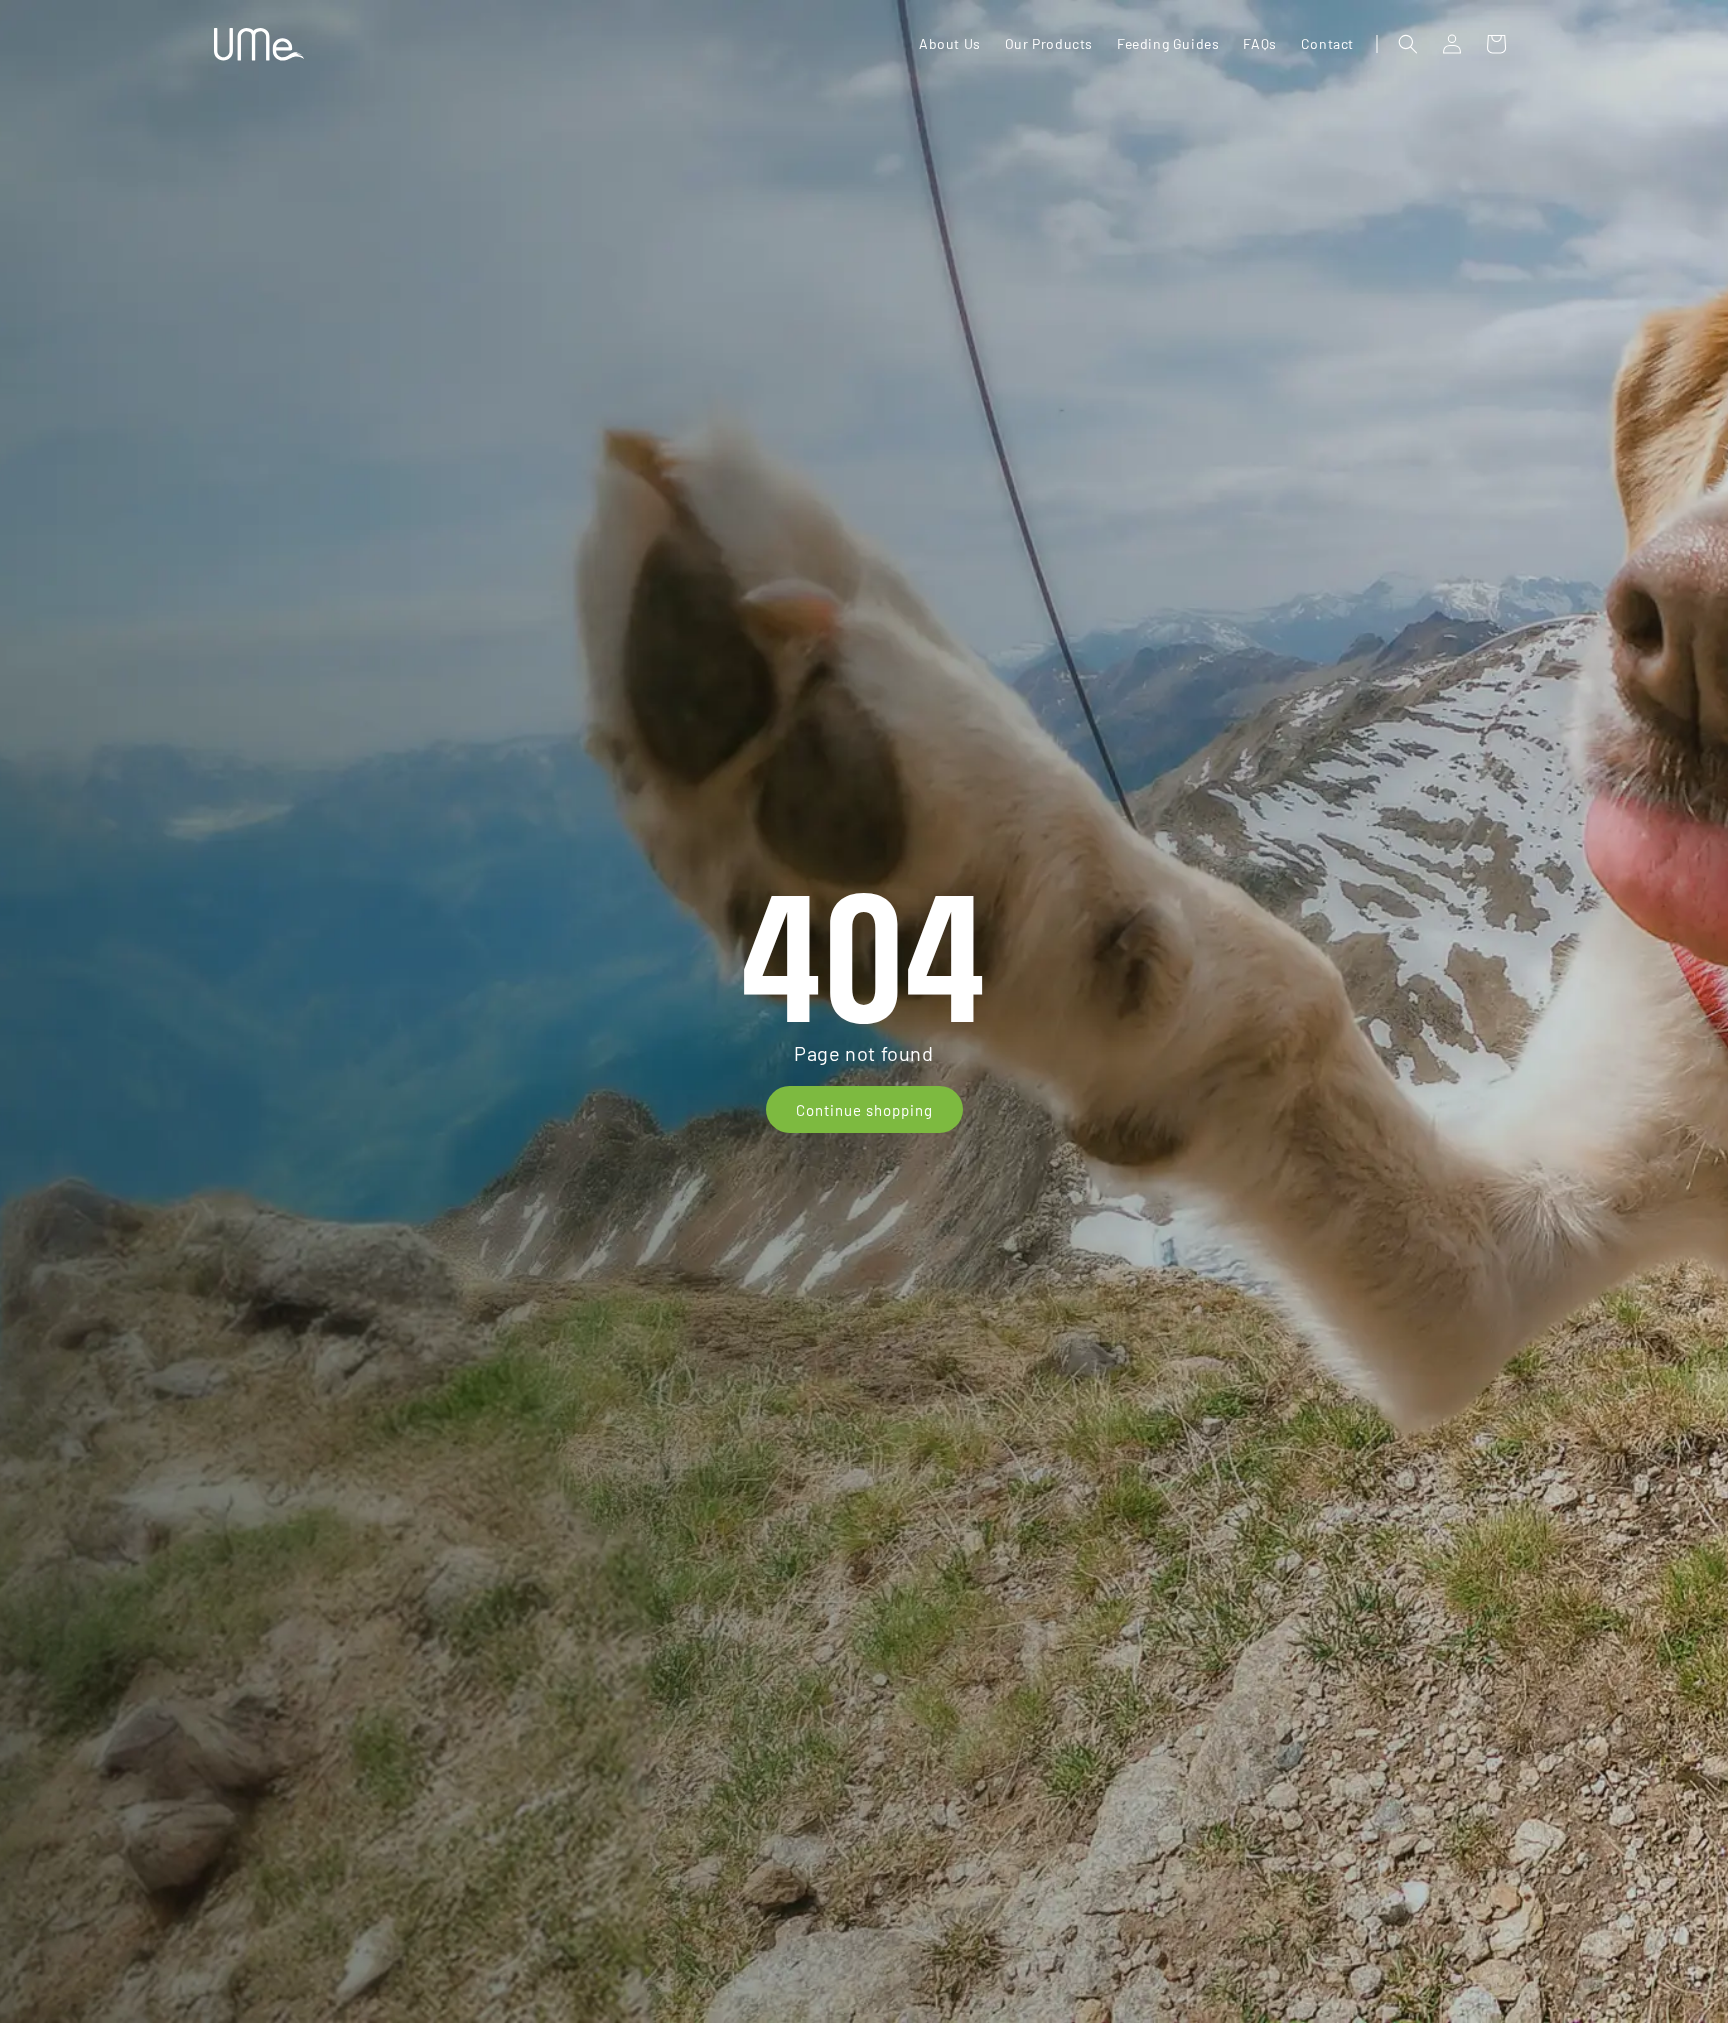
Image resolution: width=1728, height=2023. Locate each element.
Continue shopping (864, 1110)
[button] (1408, 44)
